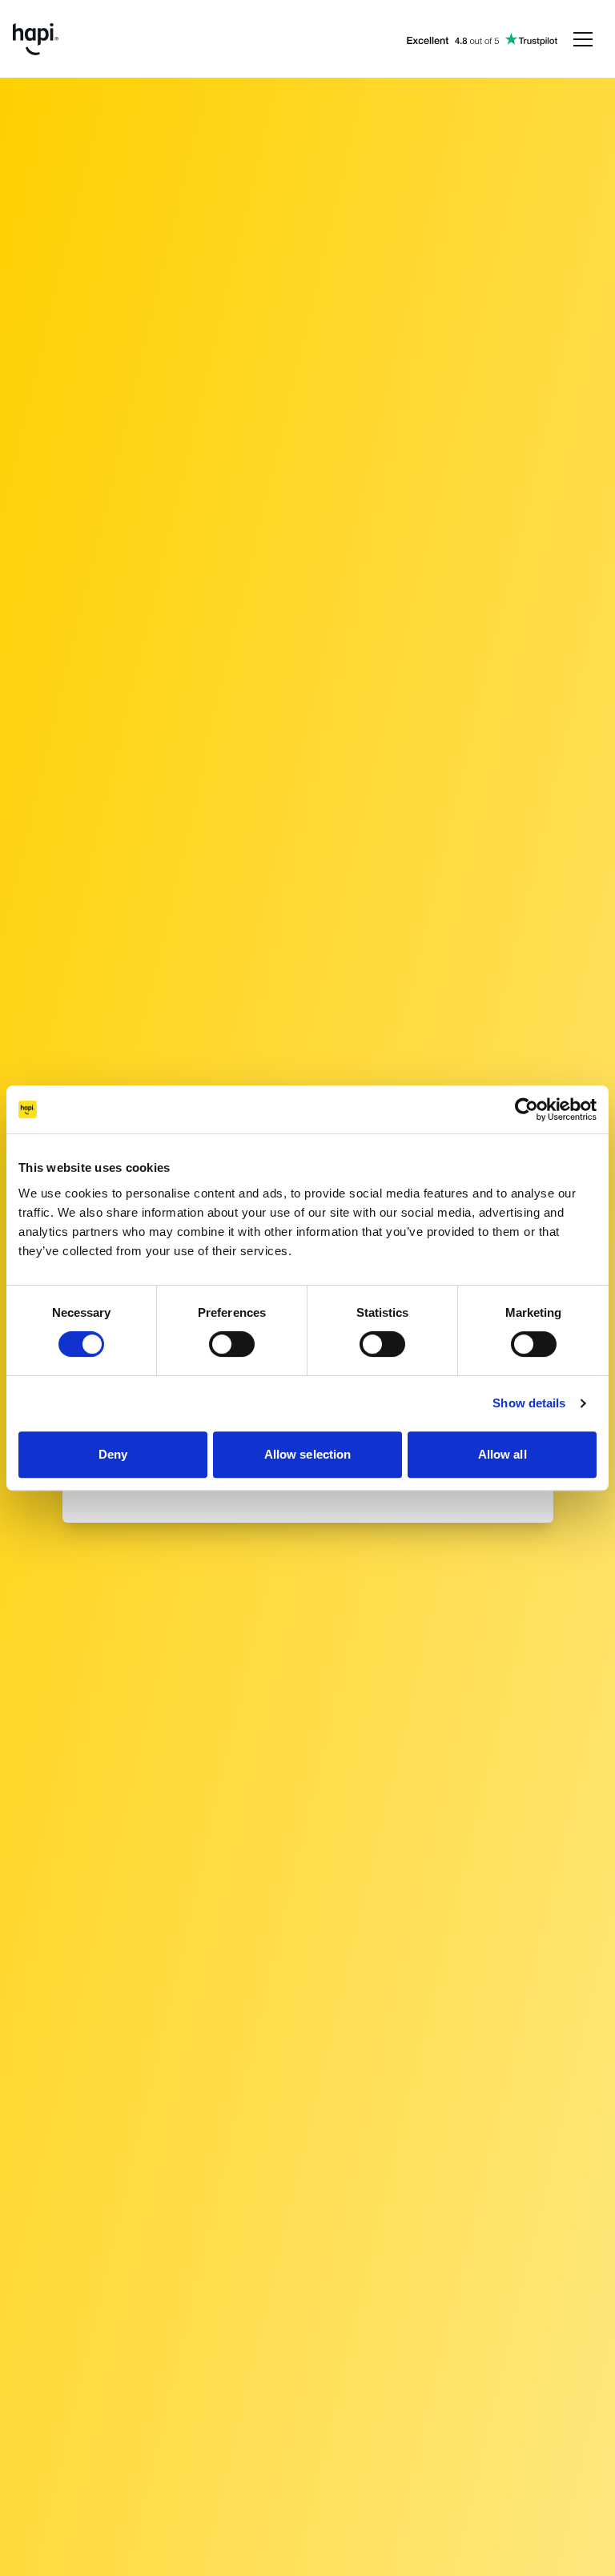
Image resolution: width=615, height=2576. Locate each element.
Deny (113, 1454)
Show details (529, 1403)
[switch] (232, 1344)
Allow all (502, 1454)
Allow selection (308, 1454)
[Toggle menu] (583, 39)
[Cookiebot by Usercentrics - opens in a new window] (527, 1109)
